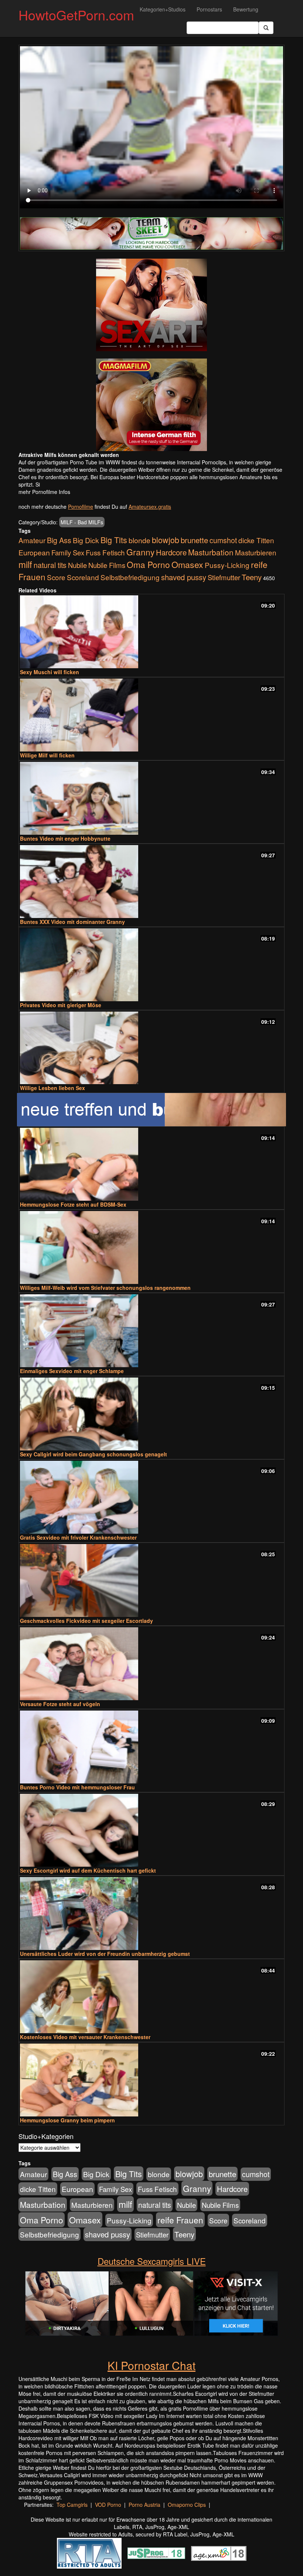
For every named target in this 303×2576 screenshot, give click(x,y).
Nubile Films (107, 565)
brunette (194, 540)
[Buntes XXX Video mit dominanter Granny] (151, 882)
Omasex (187, 564)
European (34, 552)
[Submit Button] (266, 28)
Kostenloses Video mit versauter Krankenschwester (85, 2037)
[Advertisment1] (151, 305)
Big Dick (86, 540)
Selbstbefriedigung (130, 577)
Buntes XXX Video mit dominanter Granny (72, 922)
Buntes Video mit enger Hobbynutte (65, 838)
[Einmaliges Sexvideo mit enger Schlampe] (151, 1331)
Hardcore (171, 552)
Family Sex (68, 552)
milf (25, 564)
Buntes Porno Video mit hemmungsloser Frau (77, 1787)
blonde (139, 540)
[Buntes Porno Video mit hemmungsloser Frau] (151, 1747)
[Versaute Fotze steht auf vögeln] (151, 1664)
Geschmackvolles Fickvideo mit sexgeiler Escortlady (86, 1621)
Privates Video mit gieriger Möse (61, 1005)
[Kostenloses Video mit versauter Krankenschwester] (151, 1997)
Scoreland (83, 577)
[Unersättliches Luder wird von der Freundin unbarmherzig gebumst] (151, 1913)
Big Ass (59, 540)
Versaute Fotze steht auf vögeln (60, 1704)
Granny (140, 552)
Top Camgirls (72, 2505)
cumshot (223, 540)
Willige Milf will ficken (47, 755)
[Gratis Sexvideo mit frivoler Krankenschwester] (151, 1497)
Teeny (252, 577)
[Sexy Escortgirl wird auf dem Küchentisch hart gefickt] (151, 1830)
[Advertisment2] (151, 405)
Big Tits (114, 540)
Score (56, 577)
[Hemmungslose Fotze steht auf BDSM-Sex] (151, 1164)
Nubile (77, 565)
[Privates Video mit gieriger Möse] (151, 965)
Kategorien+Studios (163, 9)
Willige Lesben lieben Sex (52, 1088)
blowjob (166, 540)
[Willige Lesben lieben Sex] (151, 1048)
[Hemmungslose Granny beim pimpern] (151, 2080)
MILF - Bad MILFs (82, 522)
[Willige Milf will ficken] (151, 715)
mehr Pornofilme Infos (44, 492)
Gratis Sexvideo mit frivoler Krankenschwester (78, 1537)
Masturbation (211, 552)
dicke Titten (256, 540)
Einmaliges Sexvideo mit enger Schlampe (72, 1371)
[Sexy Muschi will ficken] (151, 632)
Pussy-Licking (227, 565)
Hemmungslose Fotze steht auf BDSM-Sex (73, 1204)
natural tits (50, 565)
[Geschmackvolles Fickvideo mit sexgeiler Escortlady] (151, 1580)
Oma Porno (148, 564)
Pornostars (209, 9)
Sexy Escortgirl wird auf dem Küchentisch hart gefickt (88, 1870)
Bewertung (246, 9)
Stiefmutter (224, 577)
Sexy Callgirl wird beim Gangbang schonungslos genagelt (93, 1454)
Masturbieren (256, 552)
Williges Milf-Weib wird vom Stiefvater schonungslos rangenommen (105, 1288)
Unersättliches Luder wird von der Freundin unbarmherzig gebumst (105, 1954)
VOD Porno (108, 2505)
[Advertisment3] (151, 1110)
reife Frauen (180, 2220)
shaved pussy (184, 577)
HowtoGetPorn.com (76, 15)
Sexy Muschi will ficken (50, 672)
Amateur (32, 540)
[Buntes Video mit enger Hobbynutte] (151, 798)
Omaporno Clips (187, 2505)
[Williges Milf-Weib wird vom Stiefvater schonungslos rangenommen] (151, 1247)
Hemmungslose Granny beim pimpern (67, 2120)
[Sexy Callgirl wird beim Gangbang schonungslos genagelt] (151, 1414)
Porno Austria (144, 2505)
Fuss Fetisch (105, 552)
